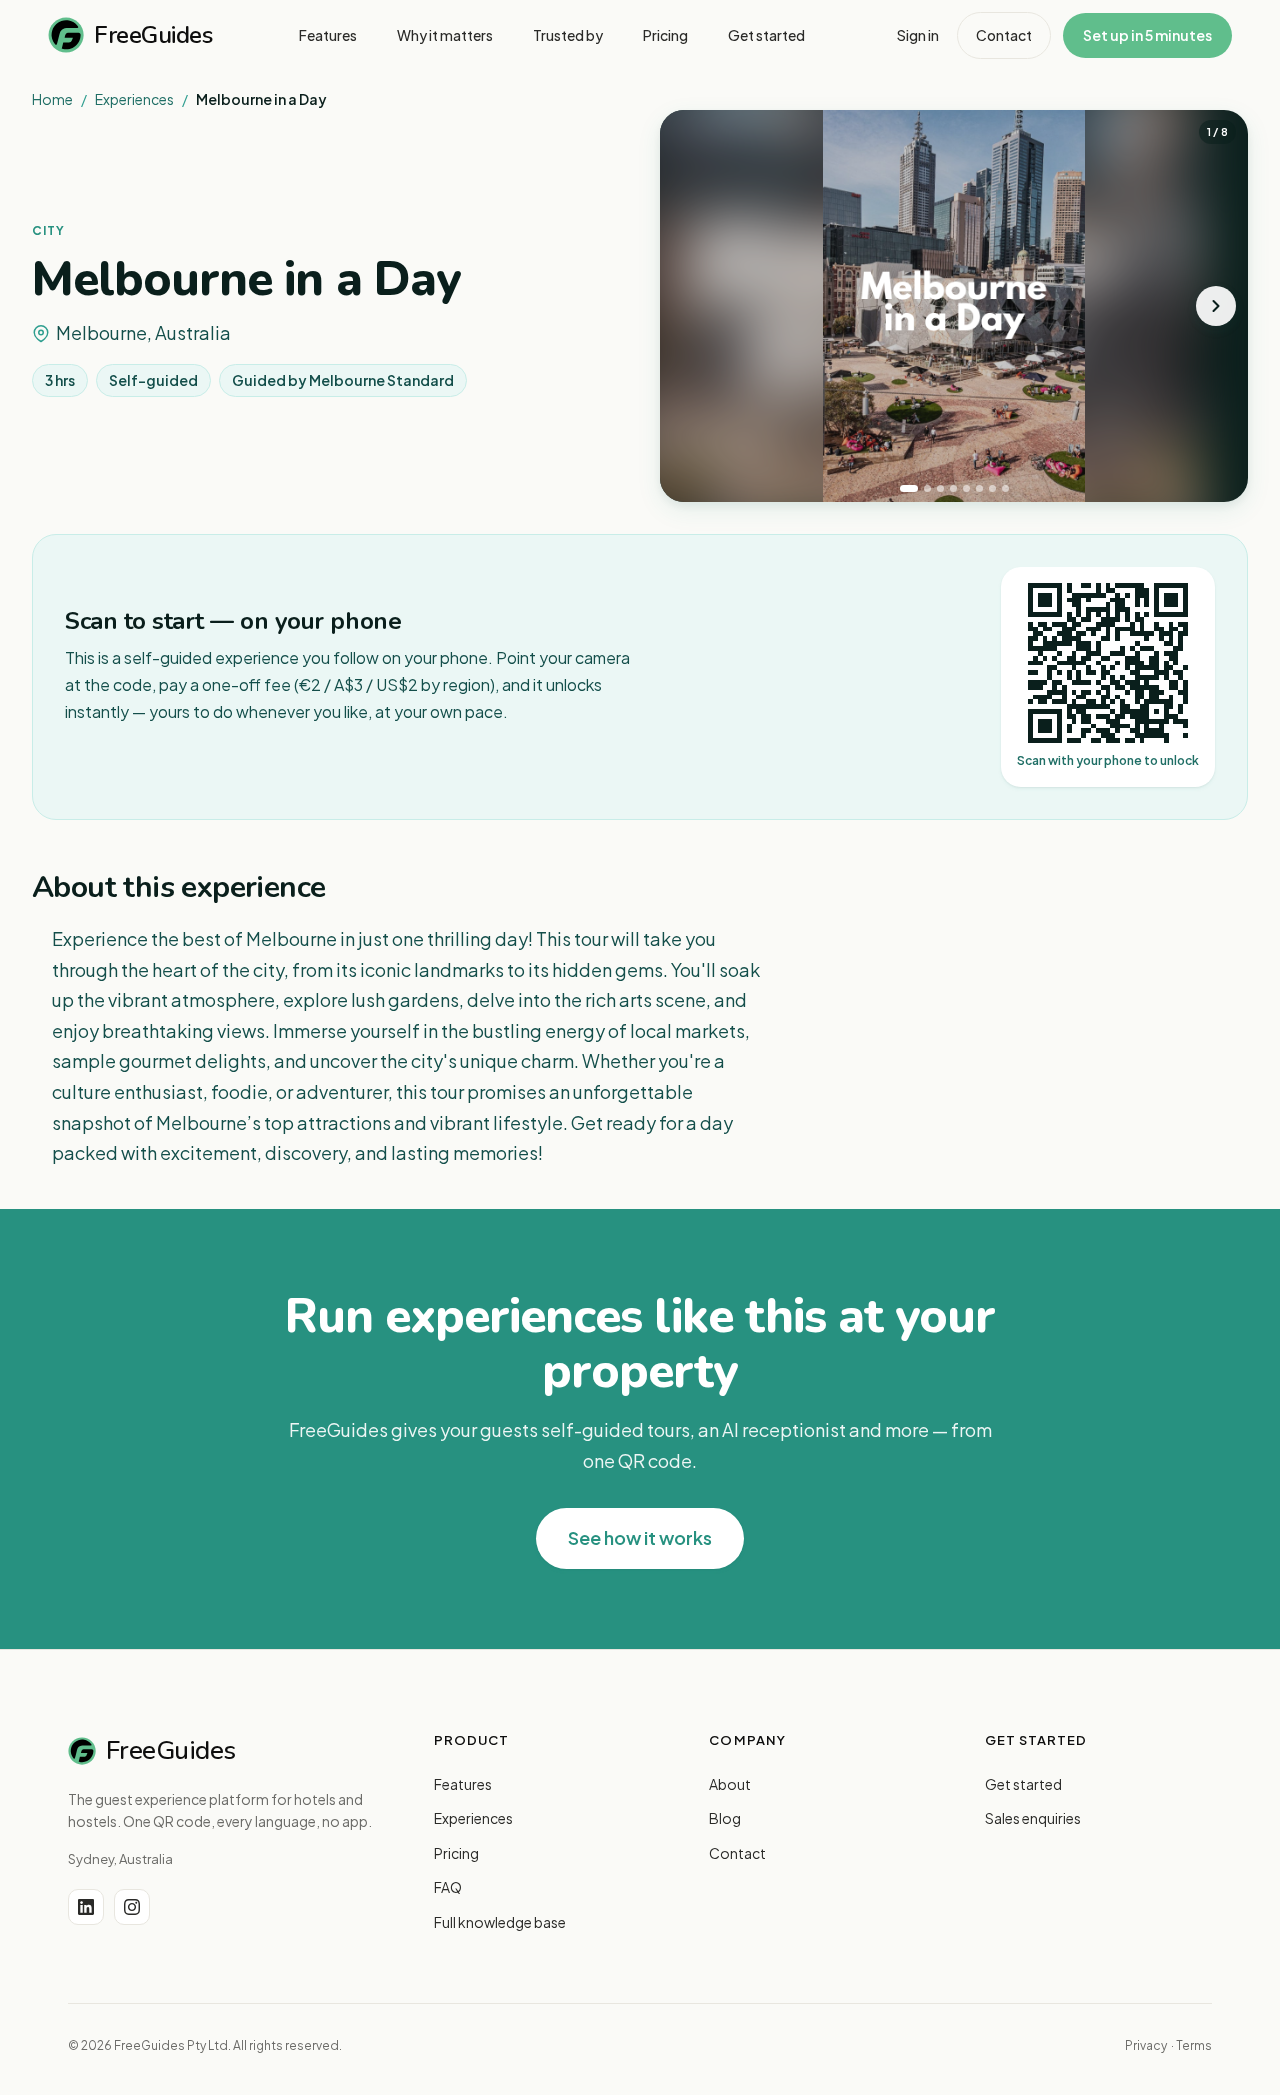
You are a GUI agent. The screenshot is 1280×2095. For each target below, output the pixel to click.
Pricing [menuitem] (665, 35)
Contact (1004, 35)
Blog (725, 1818)
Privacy (1146, 2045)
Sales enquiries (1033, 1818)
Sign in (918, 35)
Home (52, 99)
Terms (1194, 2045)
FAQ (448, 1887)
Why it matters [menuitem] (445, 35)
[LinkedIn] (86, 1907)
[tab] (909, 488)
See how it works (640, 1537)
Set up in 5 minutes (1147, 35)
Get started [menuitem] (766, 35)
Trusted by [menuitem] (568, 35)
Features (463, 1784)
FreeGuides (153, 35)
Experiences (134, 99)
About (730, 1784)
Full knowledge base (500, 1922)
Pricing (456, 1853)
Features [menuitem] (328, 35)
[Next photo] (1216, 306)
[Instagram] (132, 1907)
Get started (1023, 1784)
